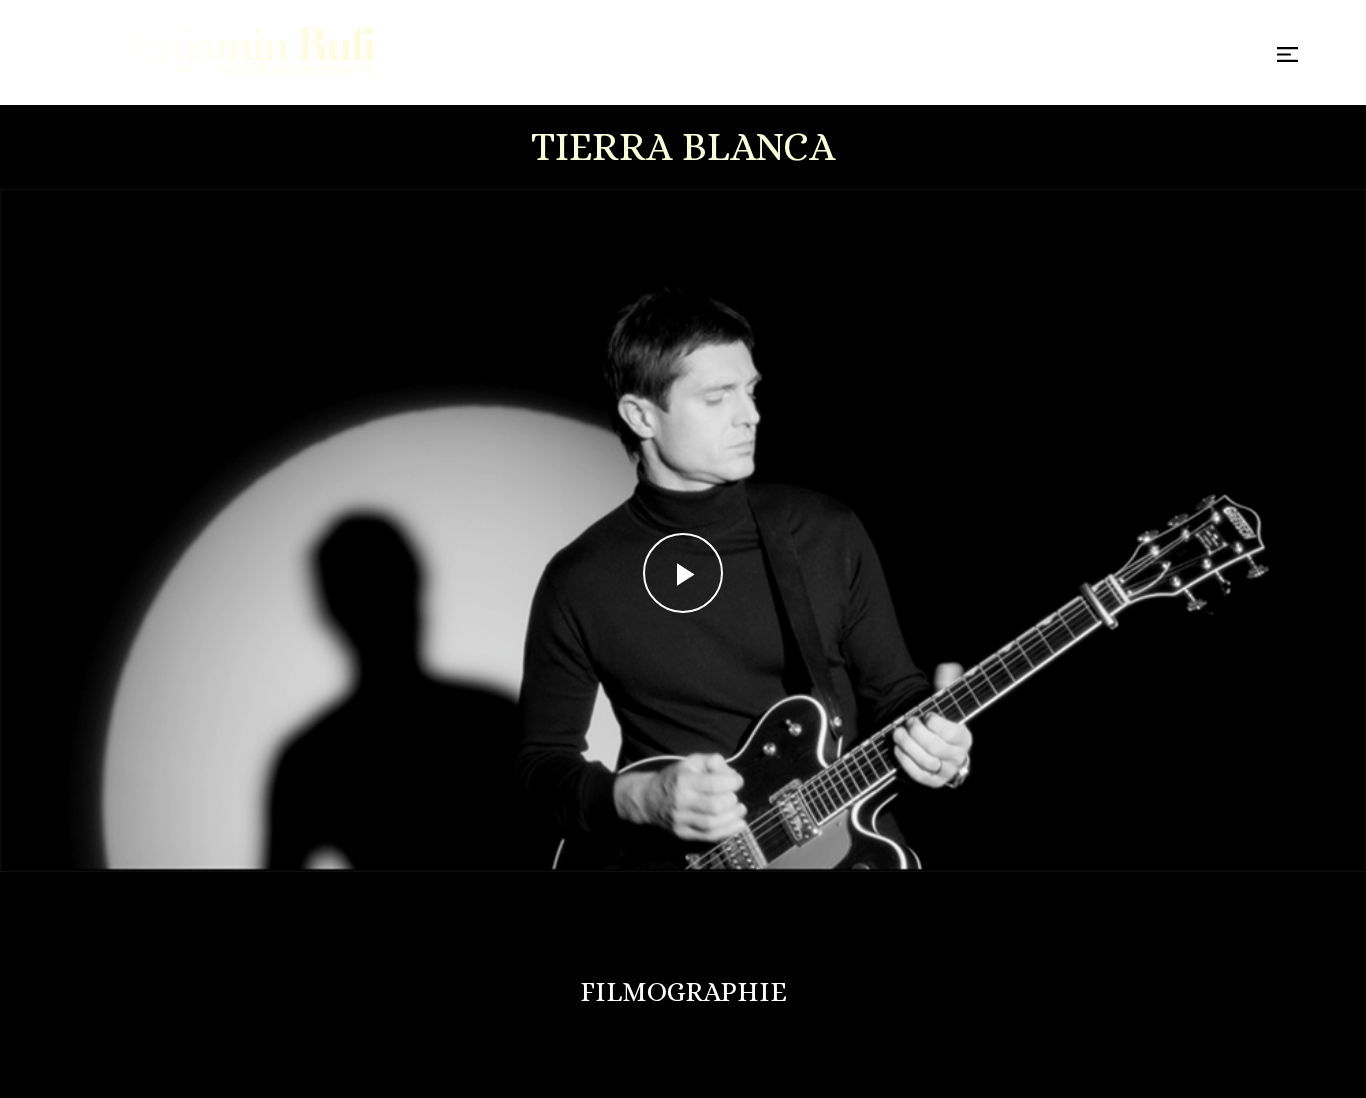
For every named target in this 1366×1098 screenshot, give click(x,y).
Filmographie (683, 992)
